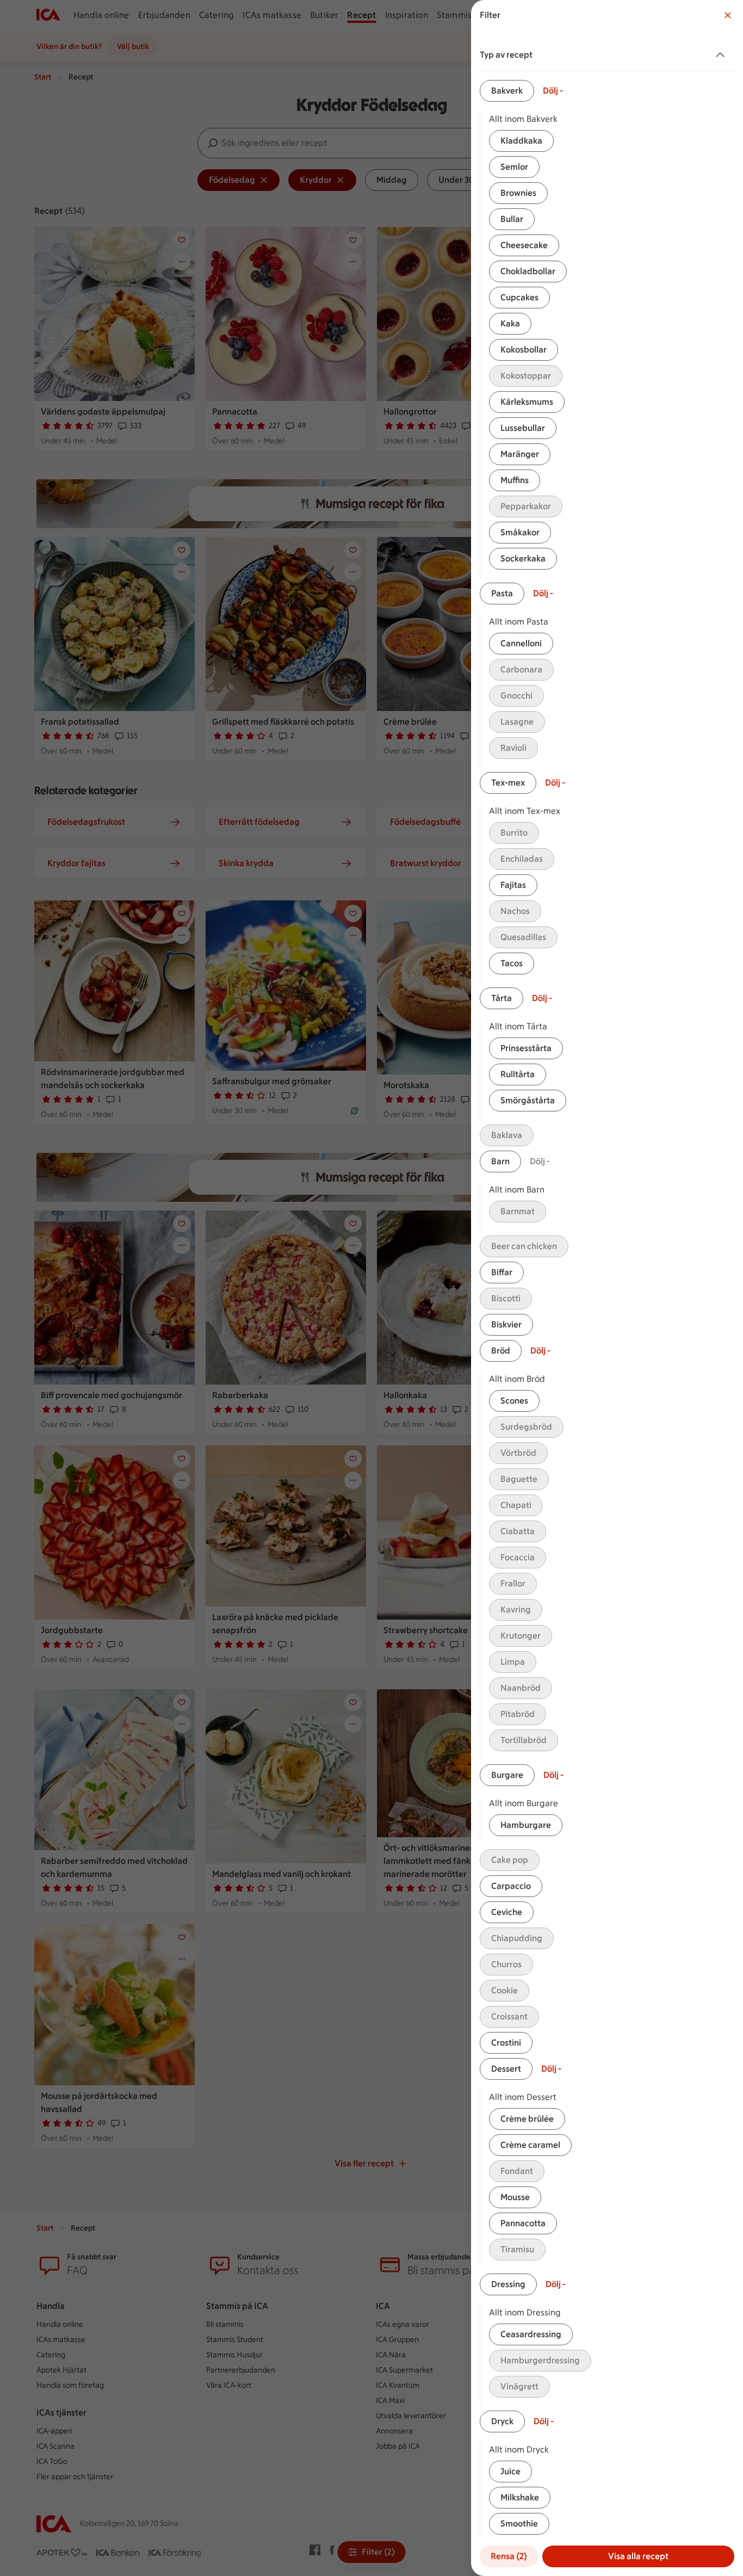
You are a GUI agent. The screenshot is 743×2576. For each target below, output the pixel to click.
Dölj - (553, 91)
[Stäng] (728, 15)
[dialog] (607, 1288)
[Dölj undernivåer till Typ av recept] (722, 55)
